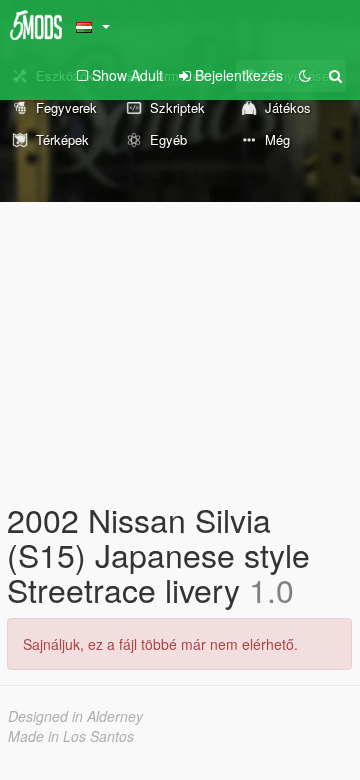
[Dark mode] (305, 75)
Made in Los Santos (71, 736)
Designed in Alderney (75, 716)
